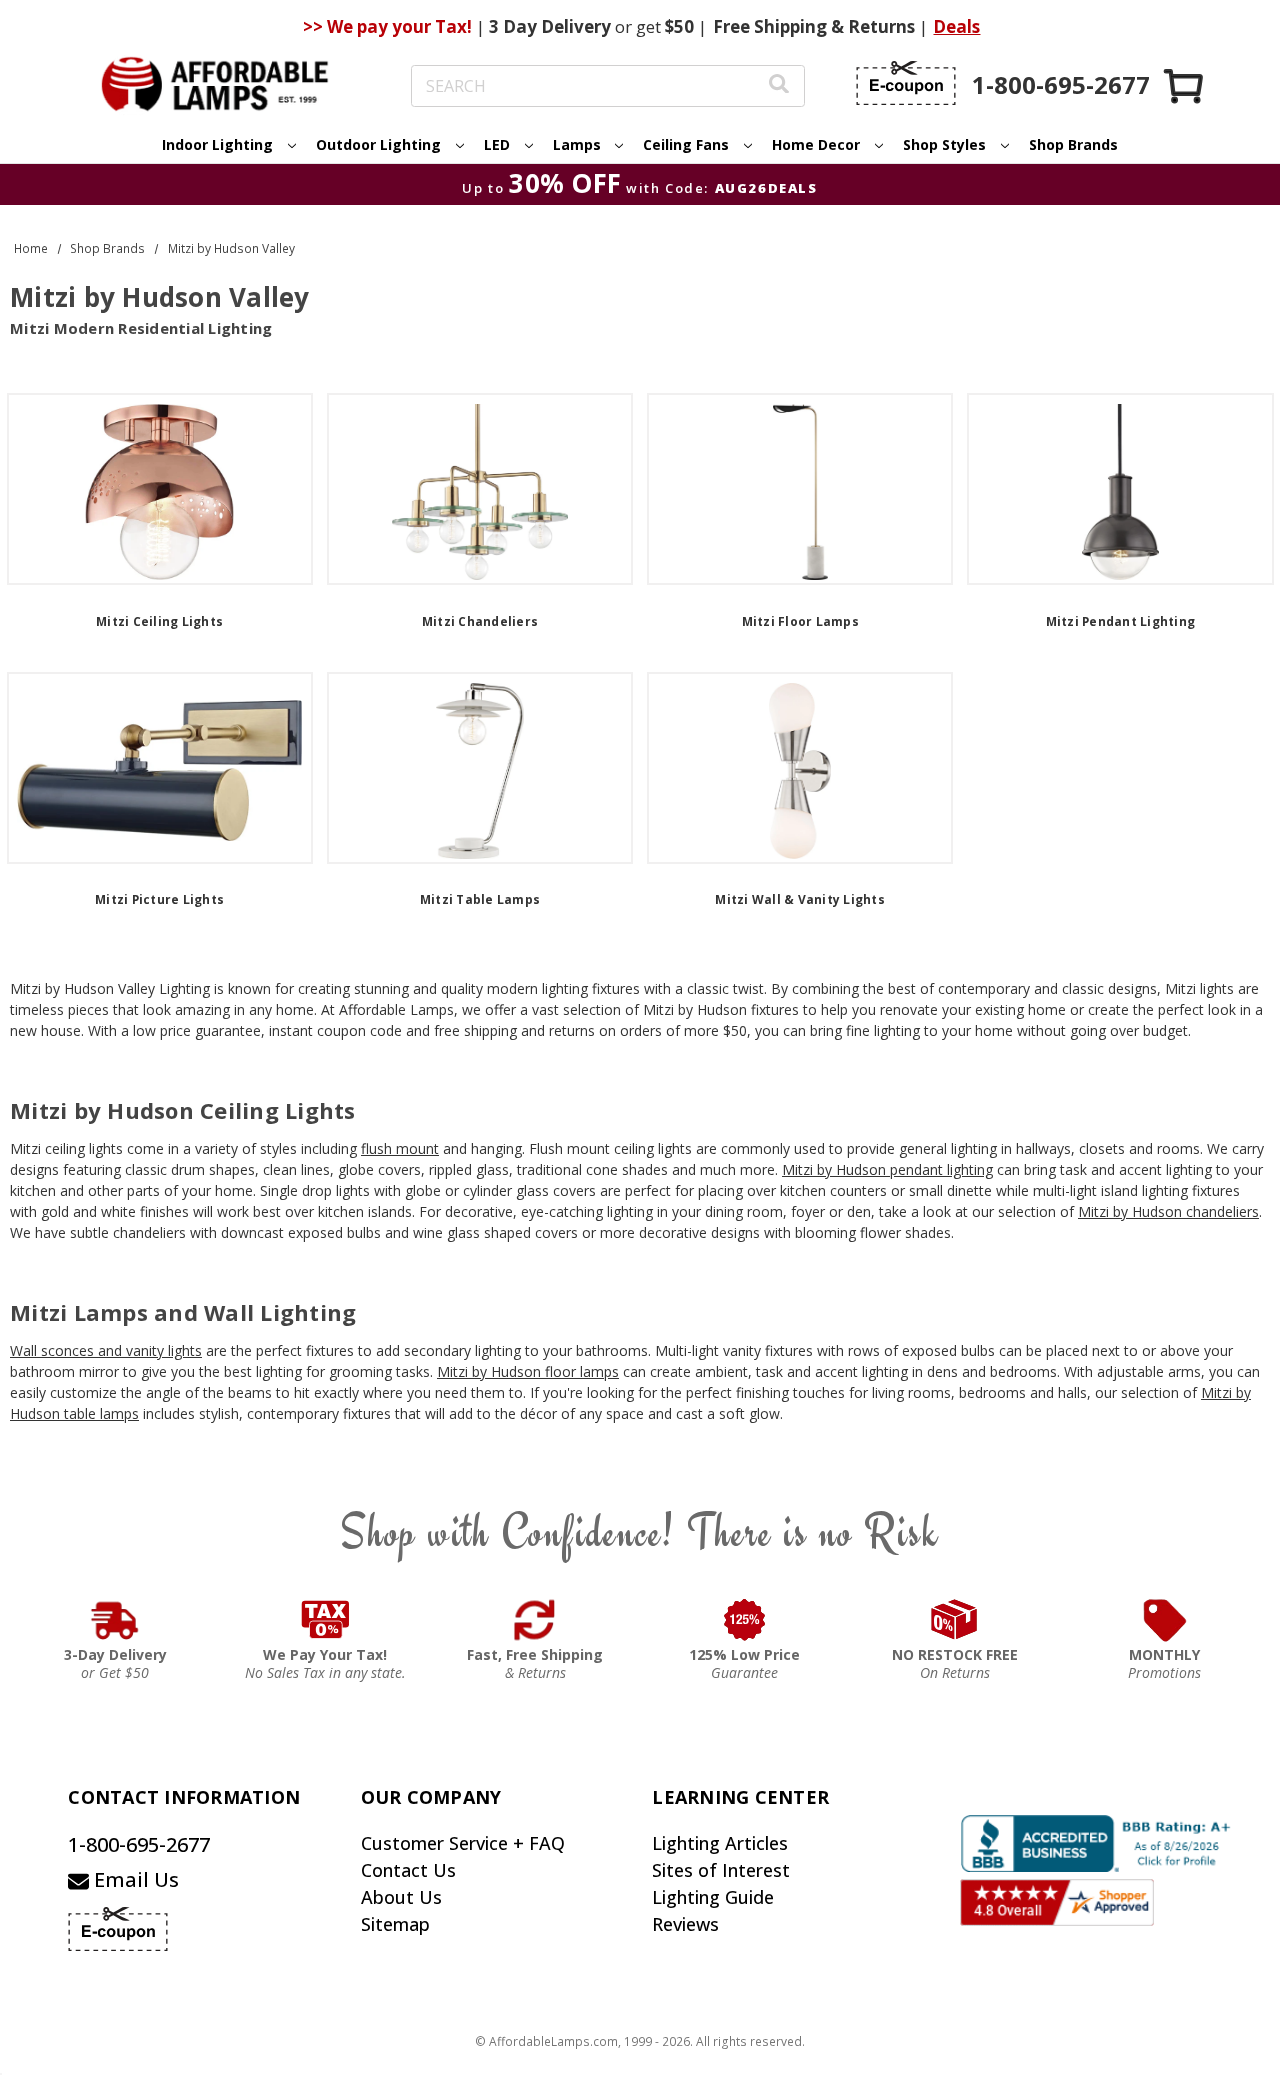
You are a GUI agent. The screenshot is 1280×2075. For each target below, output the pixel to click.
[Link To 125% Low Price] (745, 1620)
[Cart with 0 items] (1185, 85)
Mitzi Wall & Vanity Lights (800, 899)
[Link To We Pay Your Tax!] (325, 1620)
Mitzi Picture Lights (159, 899)
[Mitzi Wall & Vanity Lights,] (800, 768)
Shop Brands (1073, 144)
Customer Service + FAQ (463, 1843)
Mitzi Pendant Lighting (1121, 621)
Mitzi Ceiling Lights (159, 621)
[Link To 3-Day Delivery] (115, 1620)
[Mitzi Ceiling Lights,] (160, 489)
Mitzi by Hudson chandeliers (1168, 1211)
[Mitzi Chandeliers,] (480, 489)
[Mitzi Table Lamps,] (480, 768)
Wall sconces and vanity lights (106, 1350)
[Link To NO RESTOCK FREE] (955, 1620)
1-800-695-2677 (139, 1844)
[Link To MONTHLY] (1165, 1620)
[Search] (779, 86)
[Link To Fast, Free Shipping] (535, 1620)
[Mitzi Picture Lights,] (160, 768)
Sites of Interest (721, 1870)
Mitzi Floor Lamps (800, 621)
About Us (401, 1897)
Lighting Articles (720, 1843)
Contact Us (408, 1870)
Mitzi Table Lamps (480, 899)
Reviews (685, 1924)
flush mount (400, 1148)
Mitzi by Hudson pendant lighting (887, 1169)
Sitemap (395, 1924)
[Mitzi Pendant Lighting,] (1120, 489)
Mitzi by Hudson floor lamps (528, 1371)
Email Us (134, 1879)
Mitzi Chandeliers (480, 621)
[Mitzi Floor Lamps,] (800, 489)
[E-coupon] (906, 83)
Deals (956, 26)
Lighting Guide (713, 1897)
